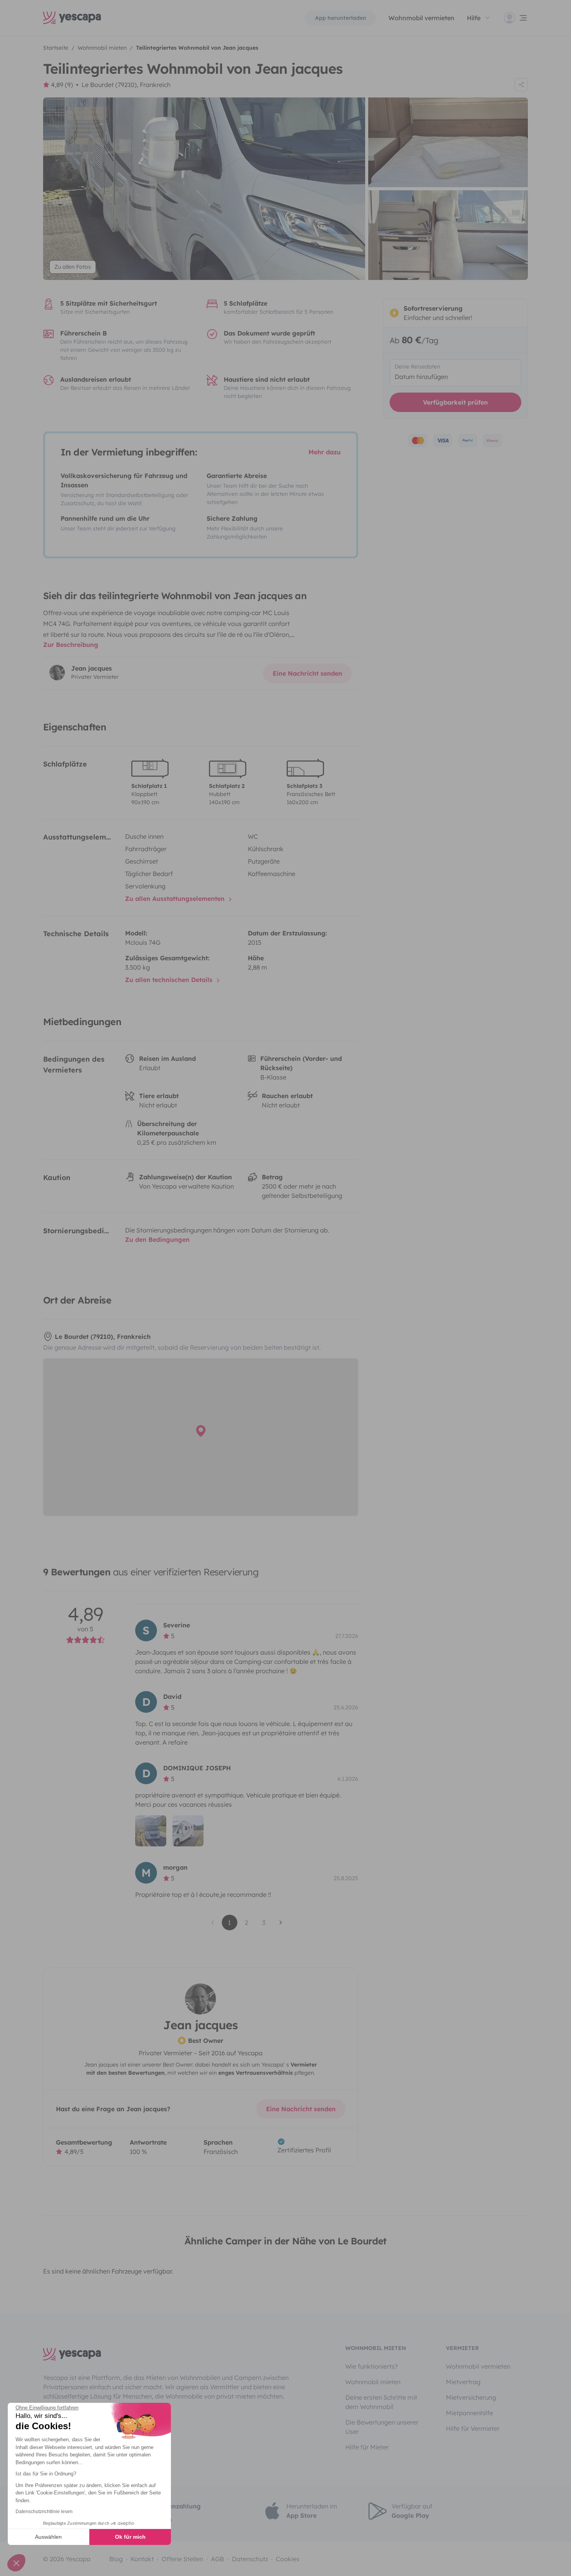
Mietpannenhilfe (469, 2413)
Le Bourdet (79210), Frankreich (126, 85)
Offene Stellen (182, 2559)
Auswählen (48, 2537)
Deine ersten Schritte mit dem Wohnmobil (381, 2402)
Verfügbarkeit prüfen (455, 402)
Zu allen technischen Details (170, 980)
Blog (116, 2559)
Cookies (288, 2559)
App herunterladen (341, 18)
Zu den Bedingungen (157, 1239)
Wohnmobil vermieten (421, 18)
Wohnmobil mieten (373, 2382)
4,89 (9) (62, 85)
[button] (16, 2563)
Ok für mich (130, 2537)
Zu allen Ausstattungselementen (176, 899)
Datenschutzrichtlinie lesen (44, 2512)
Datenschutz (250, 2559)
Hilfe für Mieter (367, 2447)
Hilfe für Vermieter (473, 2428)
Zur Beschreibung (71, 645)
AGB (218, 2559)
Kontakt (142, 2559)
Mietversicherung (471, 2397)
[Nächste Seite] (281, 1922)
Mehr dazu (325, 452)
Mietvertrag (463, 2382)
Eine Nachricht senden (307, 673)
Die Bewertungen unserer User (382, 2427)
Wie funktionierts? (372, 2366)
